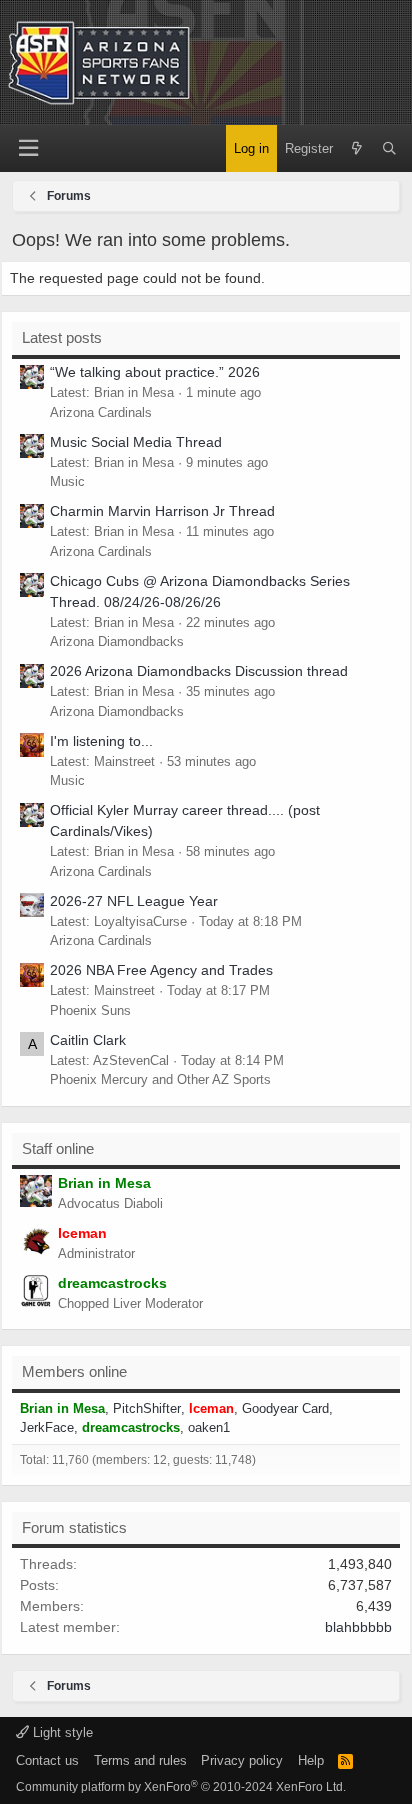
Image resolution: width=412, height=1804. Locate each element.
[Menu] (28, 148)
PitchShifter (147, 1408)
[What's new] (357, 149)
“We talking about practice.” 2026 (155, 372)
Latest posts (62, 337)
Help (311, 1760)
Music (67, 481)
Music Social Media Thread (136, 442)
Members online (74, 1371)
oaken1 (209, 1427)
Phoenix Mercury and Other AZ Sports (160, 1079)
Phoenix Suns (90, 1010)
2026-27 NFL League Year (134, 901)
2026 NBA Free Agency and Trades (161, 970)
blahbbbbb (358, 1627)
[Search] (389, 149)
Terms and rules (140, 1760)
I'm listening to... (101, 741)
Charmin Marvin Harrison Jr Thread (162, 511)
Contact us (47, 1760)
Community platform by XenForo (181, 1787)
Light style (61, 1732)
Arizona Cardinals (101, 412)
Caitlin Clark (88, 1040)
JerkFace (47, 1427)
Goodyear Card (285, 1408)
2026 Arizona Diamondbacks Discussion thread (199, 671)
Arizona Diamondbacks (117, 641)
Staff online (58, 1148)
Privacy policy (242, 1760)
